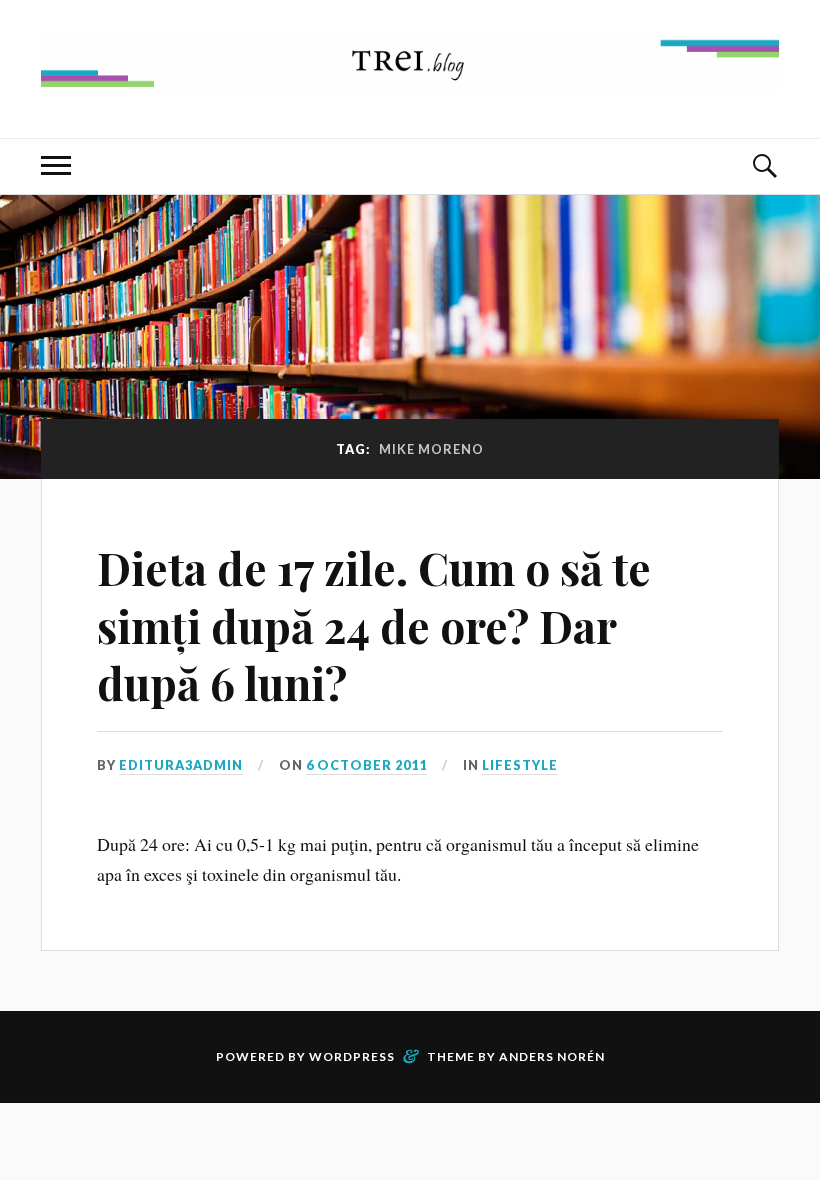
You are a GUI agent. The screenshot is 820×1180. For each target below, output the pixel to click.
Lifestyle (520, 765)
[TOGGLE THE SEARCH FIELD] (764, 166)
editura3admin (181, 765)
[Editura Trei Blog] (410, 77)
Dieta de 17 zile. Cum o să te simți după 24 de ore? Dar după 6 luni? (374, 625)
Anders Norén (552, 1056)
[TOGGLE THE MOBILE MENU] (56, 166)
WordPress (352, 1056)
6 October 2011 (366, 765)
